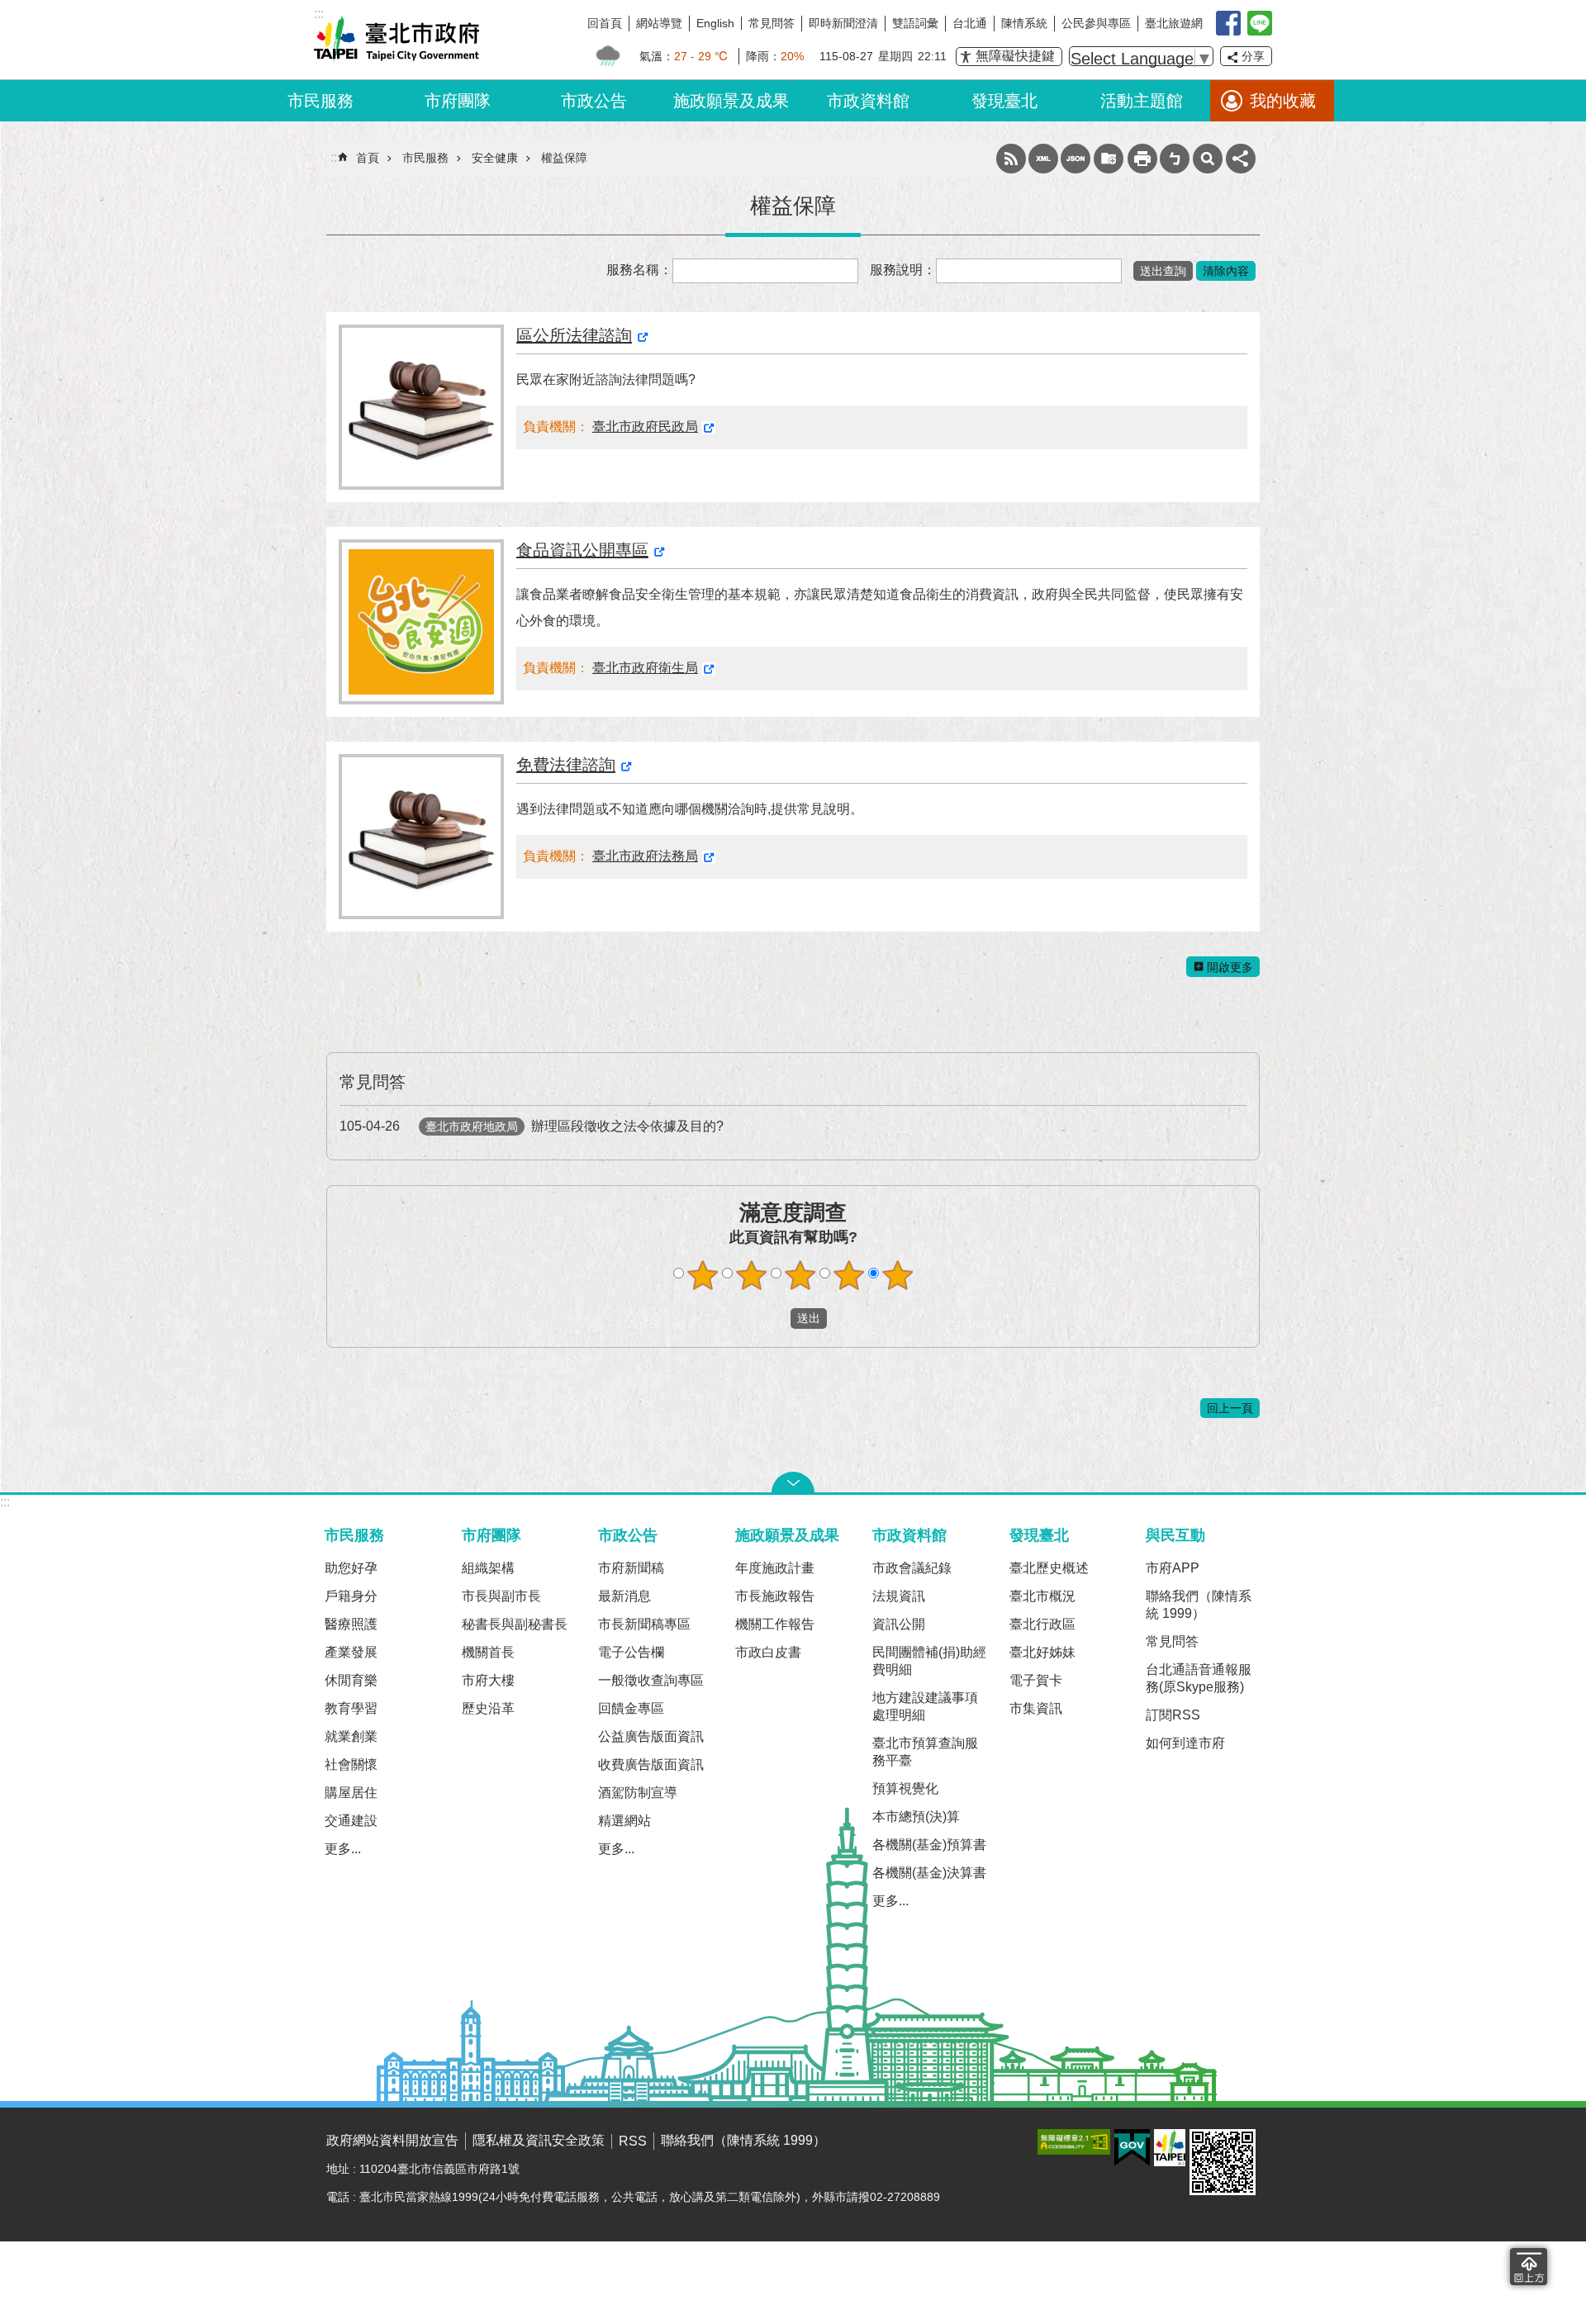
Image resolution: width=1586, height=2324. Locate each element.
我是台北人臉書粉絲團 (1228, 23)
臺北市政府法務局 (645, 856)
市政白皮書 (768, 1652)
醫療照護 (351, 1624)
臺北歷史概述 (1049, 1568)
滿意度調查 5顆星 (898, 1275)
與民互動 (1175, 1535)
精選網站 (624, 1821)
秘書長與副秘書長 (515, 1624)
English (715, 23)
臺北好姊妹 (1042, 1652)
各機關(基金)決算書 (929, 1873)
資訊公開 (899, 1624)
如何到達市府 (1185, 1743)
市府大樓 (488, 1680)
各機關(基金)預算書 (929, 1845)
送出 (775, 1319)
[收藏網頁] (1109, 159)
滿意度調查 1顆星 (703, 1275)
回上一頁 (1230, 1408)
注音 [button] (1175, 159)
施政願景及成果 (731, 101)
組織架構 (488, 1568)
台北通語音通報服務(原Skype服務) (1199, 1678)
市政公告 (594, 101)
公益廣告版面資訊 (651, 1736)
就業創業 (351, 1736)
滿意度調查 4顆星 (849, 1275)
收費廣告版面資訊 (651, 1764)
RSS (1011, 159)
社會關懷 (351, 1764)
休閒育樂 (351, 1680)
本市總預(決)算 (916, 1817)
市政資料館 (868, 101)
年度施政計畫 (775, 1568)
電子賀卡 (1036, 1680)
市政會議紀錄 (912, 1568)
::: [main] (335, 157)
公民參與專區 (1096, 23)
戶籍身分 (351, 1596)
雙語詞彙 (915, 23)
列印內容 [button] (1142, 159)
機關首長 (488, 1652)
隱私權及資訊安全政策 (539, 2140)
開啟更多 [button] (1230, 967)
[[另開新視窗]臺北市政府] (1170, 2148)
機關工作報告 (775, 1624)
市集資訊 (1036, 1708)
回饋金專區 (631, 1708)
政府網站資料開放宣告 (392, 2140)
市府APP (1173, 1568)
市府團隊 (458, 101)
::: (5, 1502)
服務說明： (903, 270)
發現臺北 (1004, 101)
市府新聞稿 (631, 1568)
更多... (343, 1849)
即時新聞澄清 (843, 23)
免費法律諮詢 (566, 765)
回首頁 (605, 23)
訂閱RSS (1173, 1715)
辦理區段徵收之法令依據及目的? (532, 1126)
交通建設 (351, 1821)
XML (1043, 159)
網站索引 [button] (1208, 159)
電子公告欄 (631, 1652)
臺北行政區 (1042, 1624)
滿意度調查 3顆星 (800, 1275)
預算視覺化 (905, 1788)
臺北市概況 (1042, 1596)
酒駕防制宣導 (638, 1793)
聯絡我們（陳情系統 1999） (1199, 1605)
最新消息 (624, 1596)
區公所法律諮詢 (574, 335)
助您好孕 (351, 1568)
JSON (1076, 159)
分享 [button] (1253, 56)
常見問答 (772, 23)
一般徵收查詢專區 (651, 1680)
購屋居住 (351, 1793)
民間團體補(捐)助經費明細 (929, 1661)
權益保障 (564, 158)
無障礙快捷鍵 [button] (1015, 56)
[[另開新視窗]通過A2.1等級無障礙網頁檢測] (1074, 2142)
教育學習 (351, 1708)
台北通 (970, 23)
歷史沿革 (488, 1708)
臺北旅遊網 (1174, 23)
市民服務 (321, 101)
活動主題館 (1142, 101)
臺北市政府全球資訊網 (396, 40)
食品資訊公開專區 (582, 550)
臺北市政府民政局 (645, 427)
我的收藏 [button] (1283, 101)
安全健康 (495, 158)
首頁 (368, 158)
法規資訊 (899, 1596)
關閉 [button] (793, 1482)
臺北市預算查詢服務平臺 (925, 1752)
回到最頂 (1529, 2267)
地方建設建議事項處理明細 (925, 1706)
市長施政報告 (775, 1596)
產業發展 (351, 1652)
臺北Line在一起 (1260, 23)
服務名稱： (639, 270)
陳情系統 (1024, 23)
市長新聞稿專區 (644, 1624)
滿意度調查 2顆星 (752, 1275)
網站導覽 (659, 23)
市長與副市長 (501, 1596)
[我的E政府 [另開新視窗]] (1132, 2148)
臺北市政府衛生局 (645, 668)
